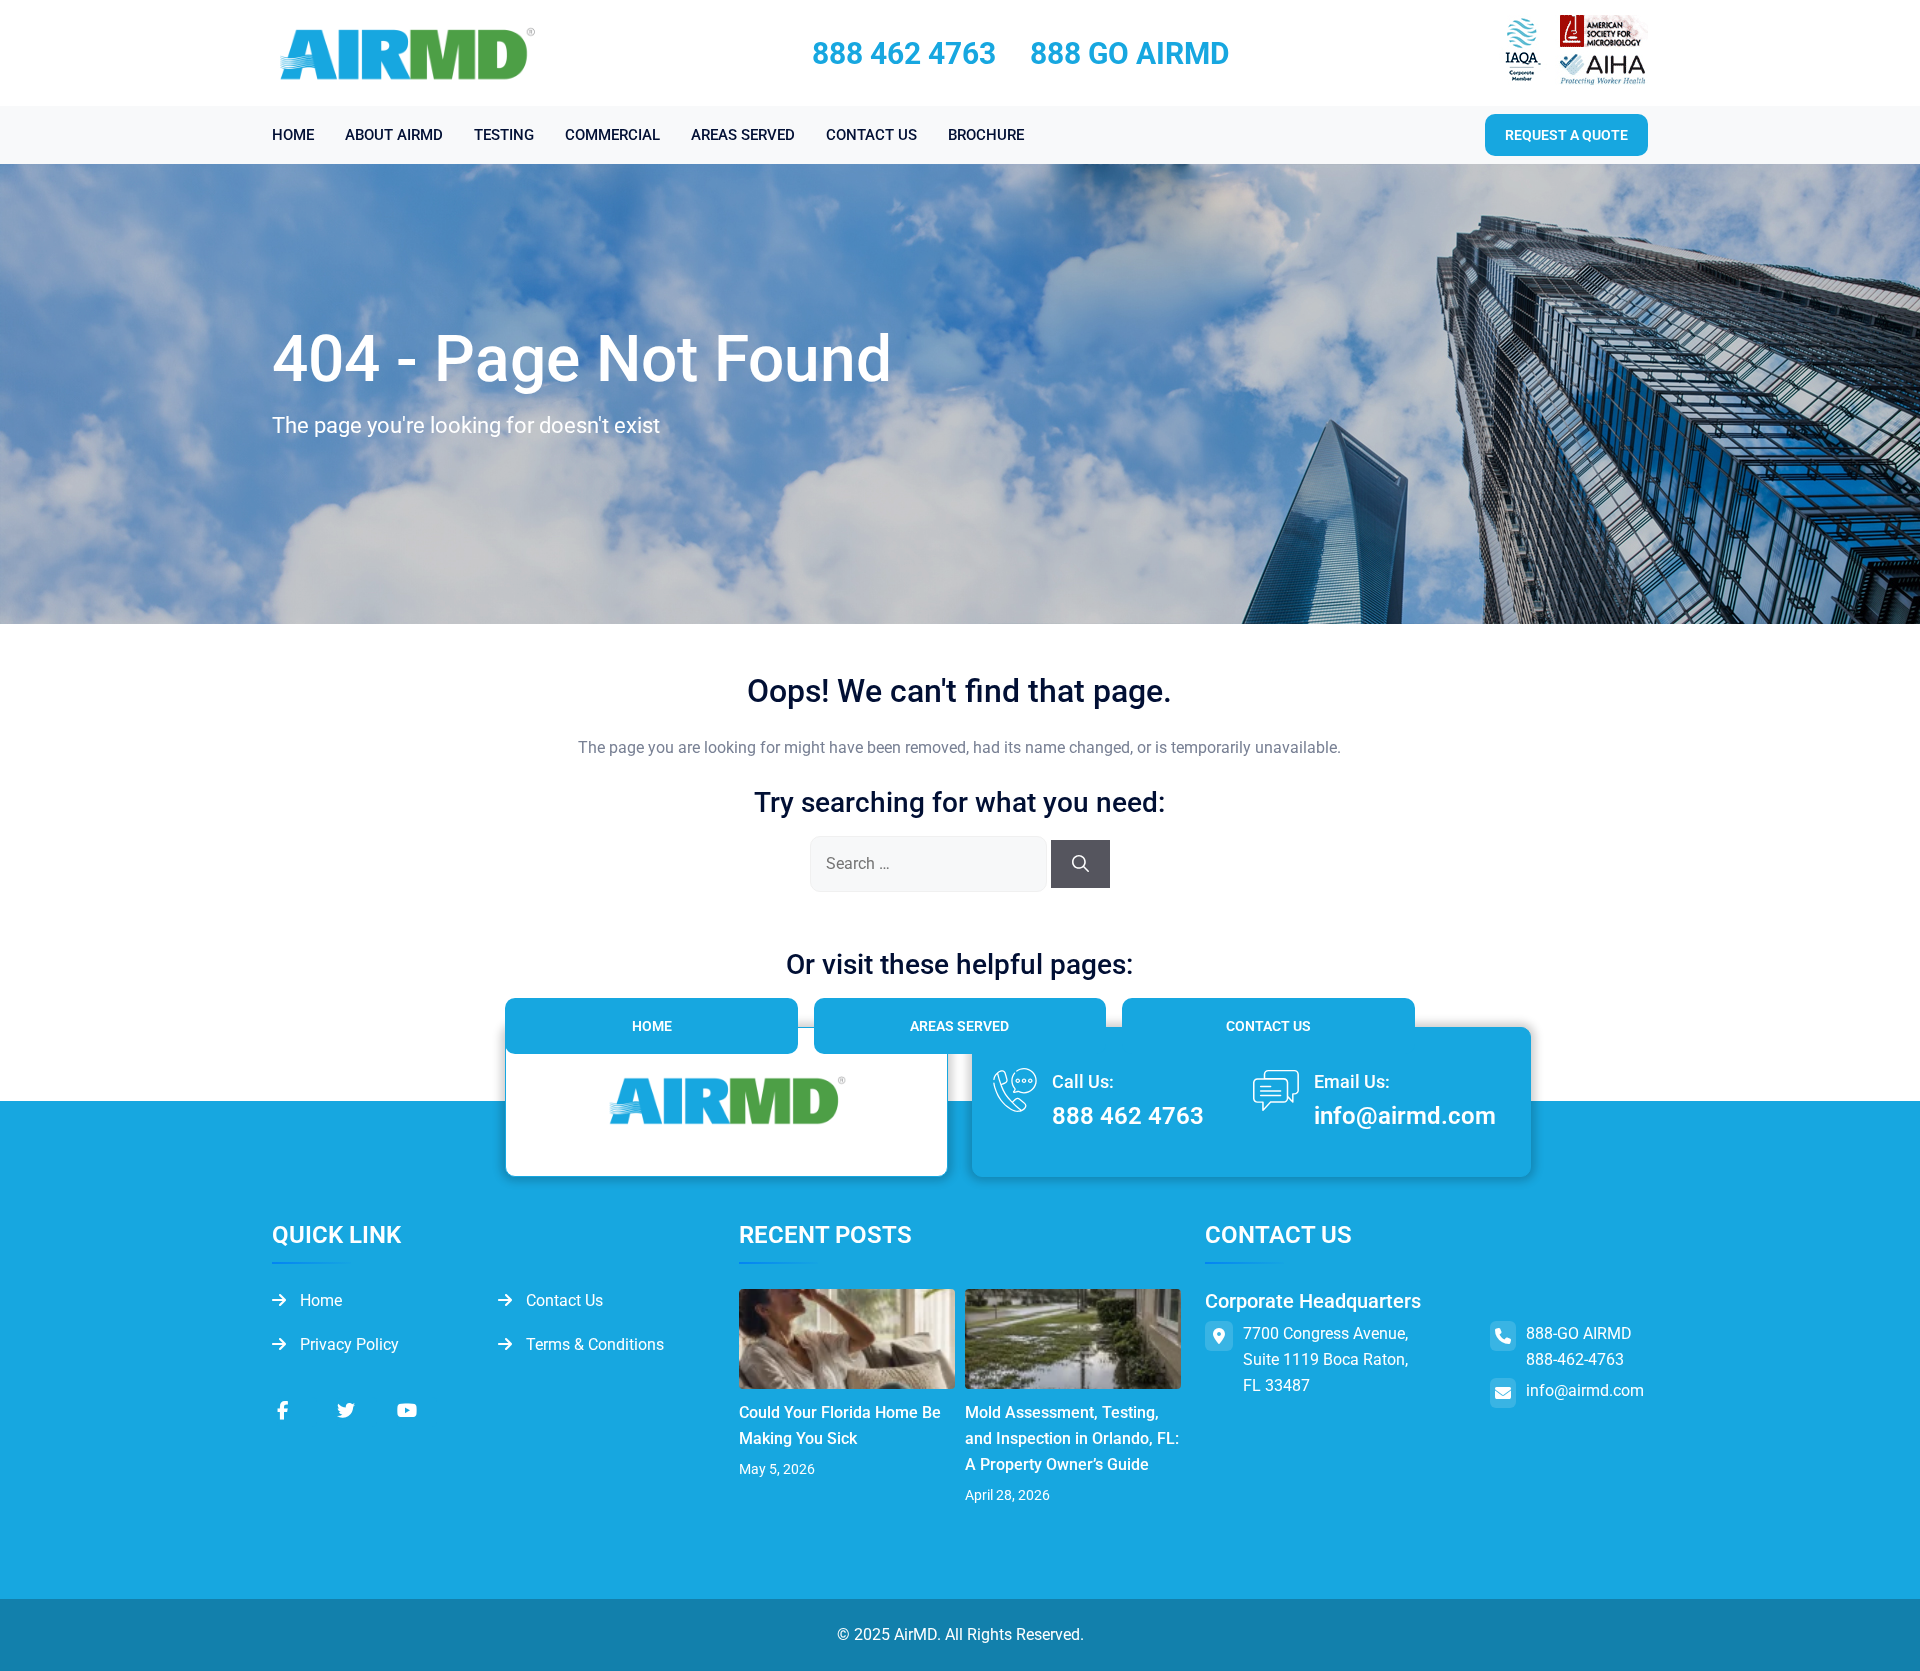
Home (652, 1026)
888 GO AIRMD (1130, 53)
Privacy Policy (347, 1344)
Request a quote (1566, 135)
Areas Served (959, 1026)
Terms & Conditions (593, 1344)
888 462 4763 (904, 53)
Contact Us (1268, 1026)
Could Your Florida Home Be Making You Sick (840, 1425)
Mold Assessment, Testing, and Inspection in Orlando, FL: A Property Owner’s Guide (1072, 1438)
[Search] (1080, 864)
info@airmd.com (1405, 1116)
